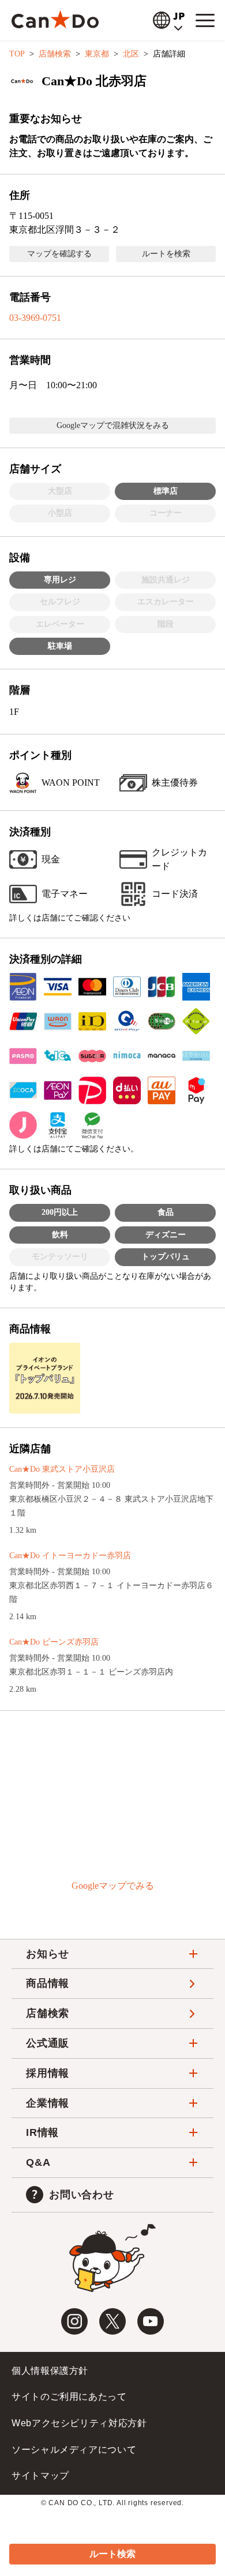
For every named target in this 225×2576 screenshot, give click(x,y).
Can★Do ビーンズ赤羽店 (54, 1642)
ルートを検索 (166, 254)
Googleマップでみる (113, 1886)
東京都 (97, 54)
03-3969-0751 (35, 318)
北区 (131, 54)
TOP (17, 54)
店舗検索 (55, 54)
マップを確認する (59, 254)
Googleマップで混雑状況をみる (113, 425)
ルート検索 (112, 2554)
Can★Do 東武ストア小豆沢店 (62, 1469)
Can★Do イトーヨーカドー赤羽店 (70, 1556)
